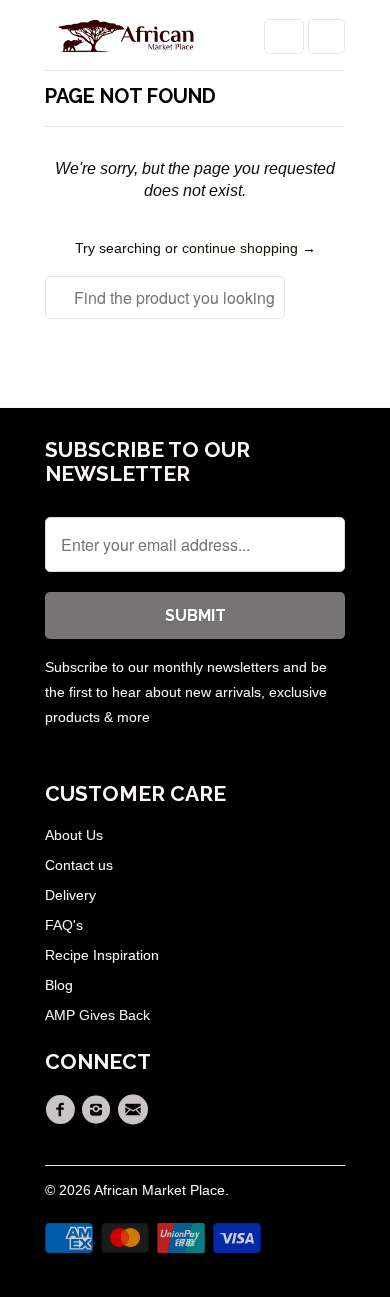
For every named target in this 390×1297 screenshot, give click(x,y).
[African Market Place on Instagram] (99, 1110)
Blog (59, 985)
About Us (74, 835)
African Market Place (159, 1190)
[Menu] (284, 36)
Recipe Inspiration (102, 955)
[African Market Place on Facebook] (63, 1110)
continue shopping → (249, 248)
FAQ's (64, 925)
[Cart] (326, 36)
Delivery (70, 895)
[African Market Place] (125, 42)
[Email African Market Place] (136, 1110)
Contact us (79, 865)
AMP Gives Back (97, 1015)
